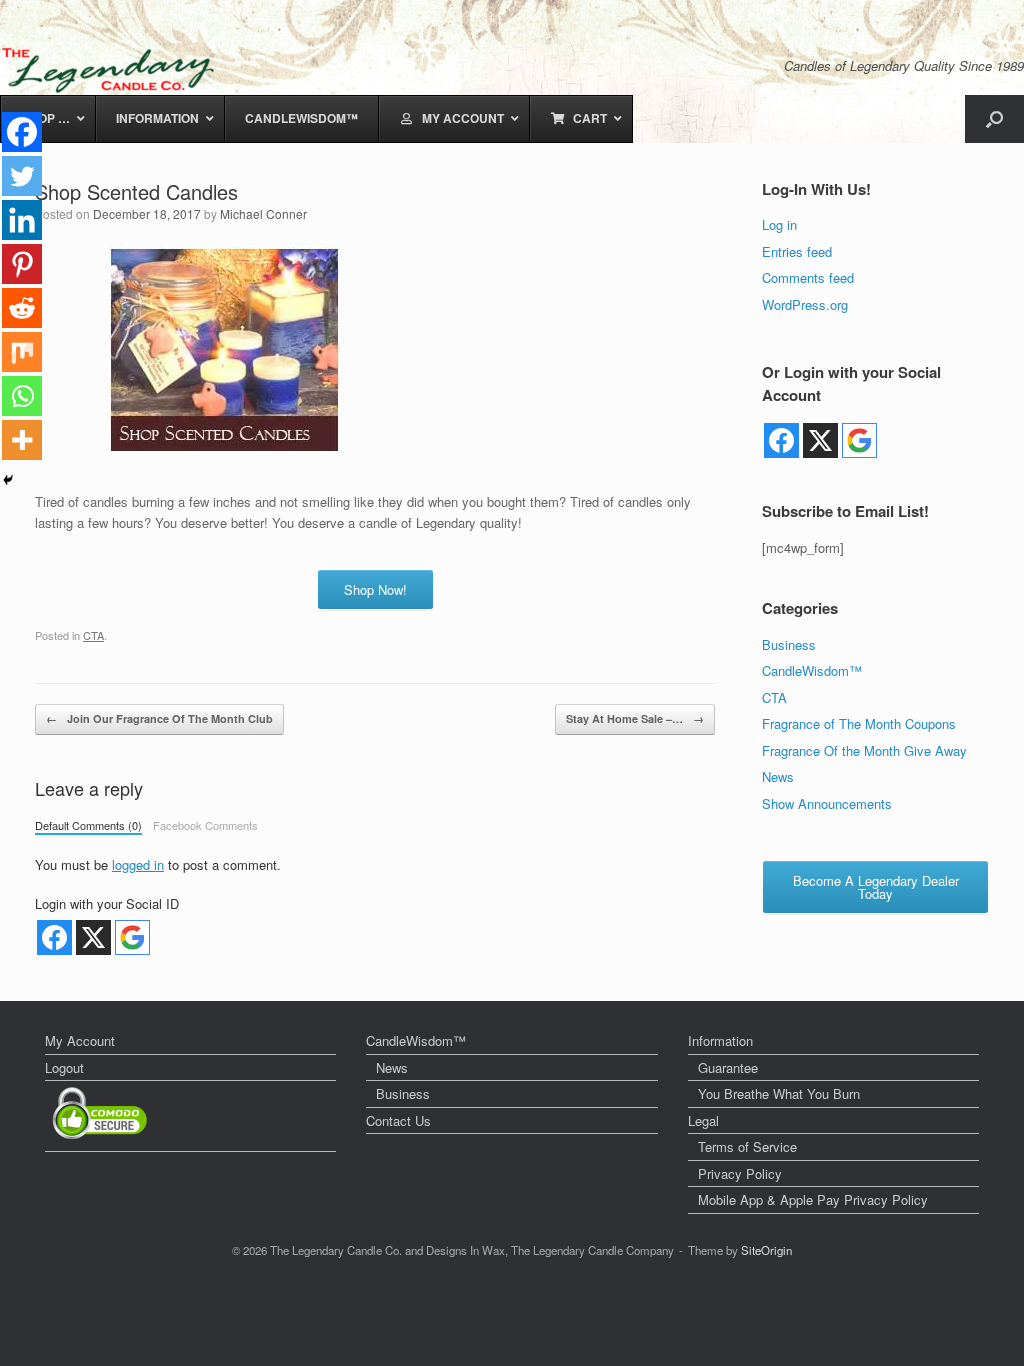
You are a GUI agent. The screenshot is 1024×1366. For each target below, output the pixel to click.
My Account (80, 1040)
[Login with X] (93, 937)
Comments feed (808, 277)
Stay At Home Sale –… (635, 718)
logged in (138, 864)
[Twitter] (22, 176)
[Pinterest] (22, 264)
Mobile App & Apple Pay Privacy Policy (813, 1199)
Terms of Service (747, 1146)
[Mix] (22, 352)
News (778, 776)
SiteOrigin (766, 1250)
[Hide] (8, 480)
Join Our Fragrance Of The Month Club (159, 718)
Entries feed (797, 251)
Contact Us (398, 1120)
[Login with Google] (132, 937)
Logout (64, 1067)
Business (789, 644)
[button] (994, 119)
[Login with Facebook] (54, 937)
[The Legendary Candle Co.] (112, 70)
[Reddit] (22, 308)
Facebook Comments (205, 825)
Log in (779, 224)
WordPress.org (805, 304)
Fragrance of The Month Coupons (859, 723)
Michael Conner (263, 213)
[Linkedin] (22, 220)
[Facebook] (22, 132)
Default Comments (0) (88, 825)
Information (720, 1040)
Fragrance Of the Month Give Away (864, 750)
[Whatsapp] (22, 396)
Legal (703, 1120)
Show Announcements (827, 803)
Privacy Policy (740, 1173)
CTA (93, 635)
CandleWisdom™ (812, 670)
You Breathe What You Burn (779, 1093)
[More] (22, 440)
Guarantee (728, 1067)
